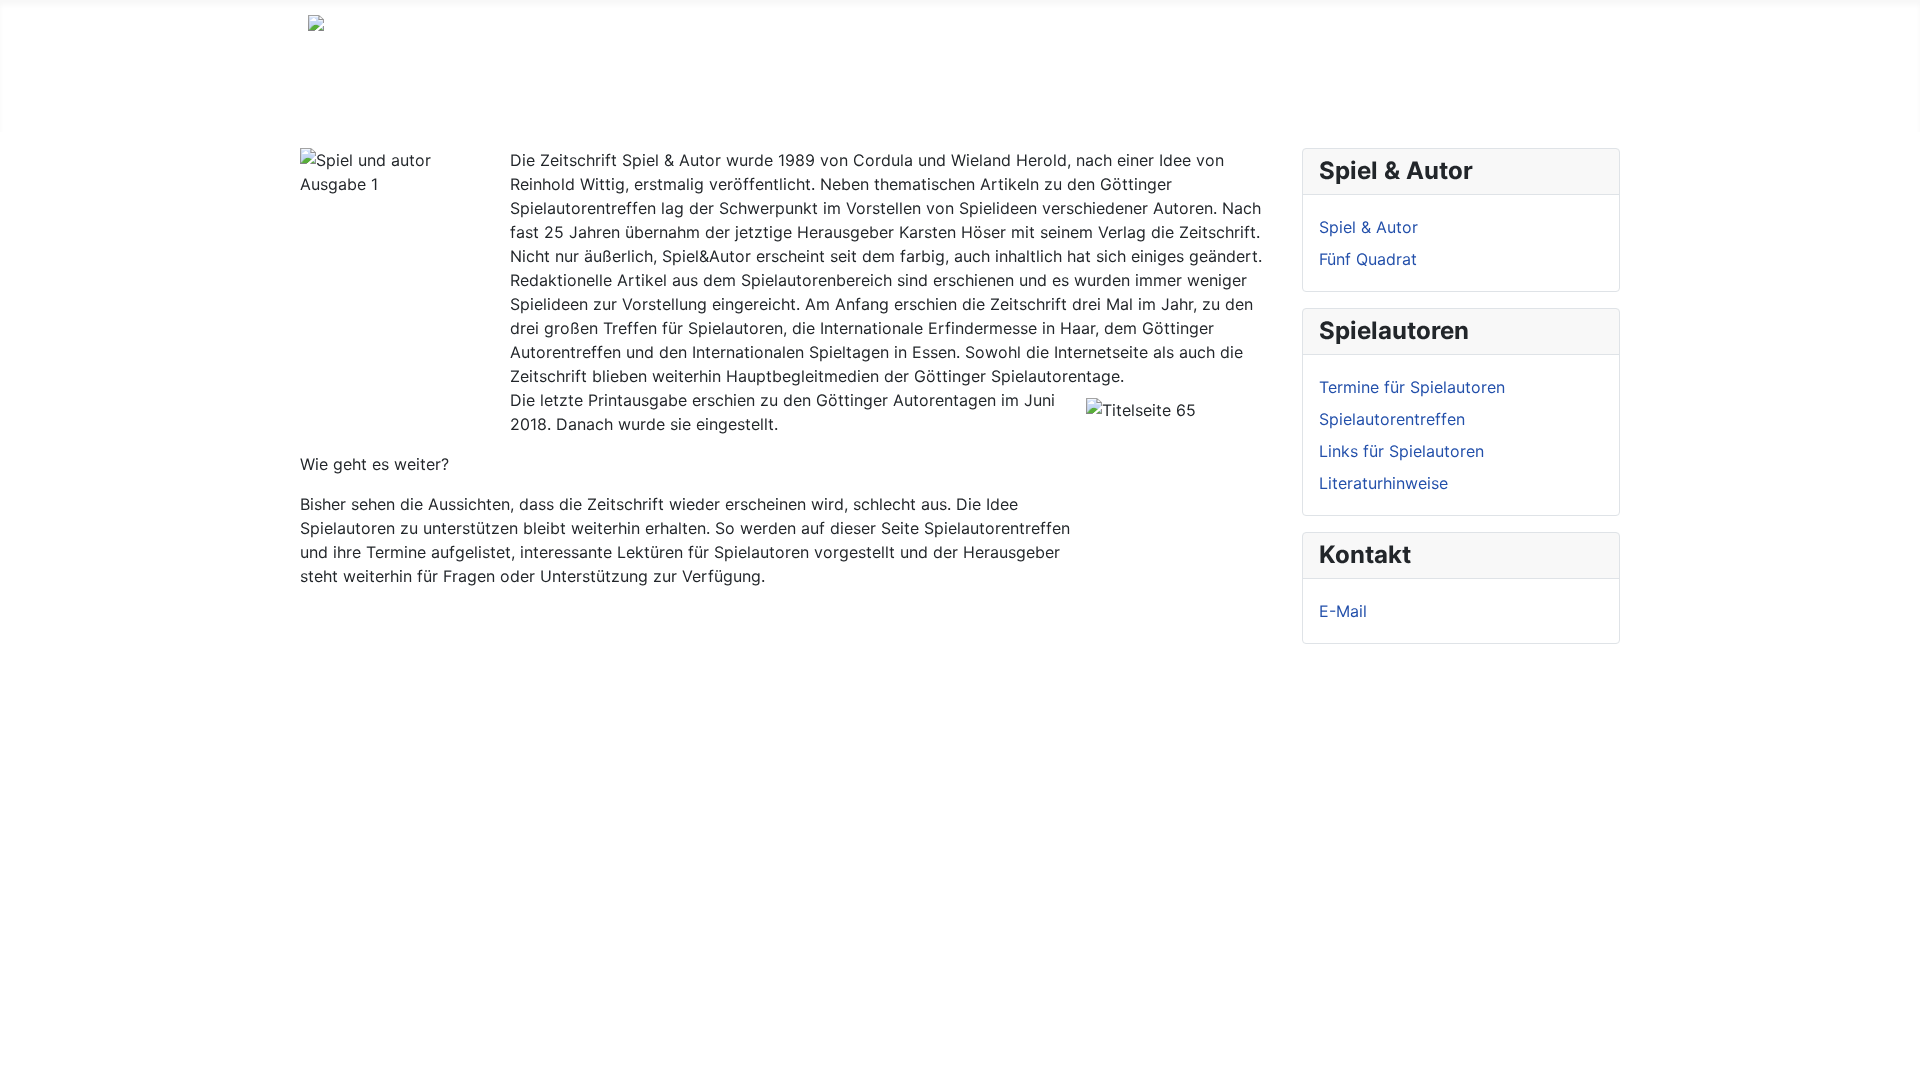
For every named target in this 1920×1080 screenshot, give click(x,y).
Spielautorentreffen (1392, 419)
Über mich (417, 100)
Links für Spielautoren (1401, 451)
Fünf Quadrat (1368, 259)
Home (330, 100)
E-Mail (1343, 611)
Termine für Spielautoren (1412, 387)
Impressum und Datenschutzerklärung (624, 100)
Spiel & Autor (1368, 227)
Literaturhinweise (1383, 483)
